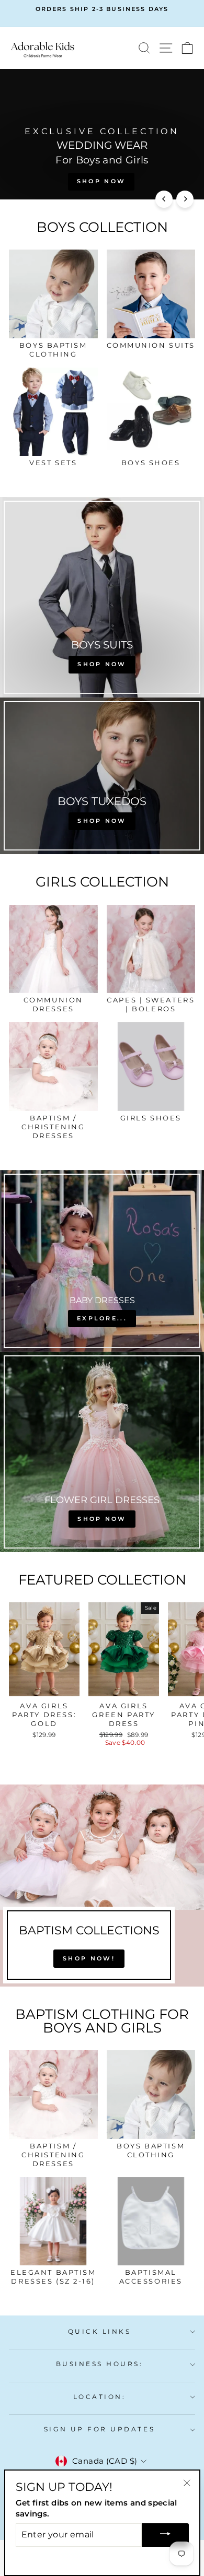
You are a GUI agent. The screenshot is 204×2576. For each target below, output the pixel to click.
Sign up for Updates (99, 2429)
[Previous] (164, 199)
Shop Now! (89, 1958)
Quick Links (100, 2332)
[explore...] (102, 1261)
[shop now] (102, 597)
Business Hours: (100, 2364)
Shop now (101, 181)
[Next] (185, 199)
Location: (100, 2397)
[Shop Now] (102, 1452)
